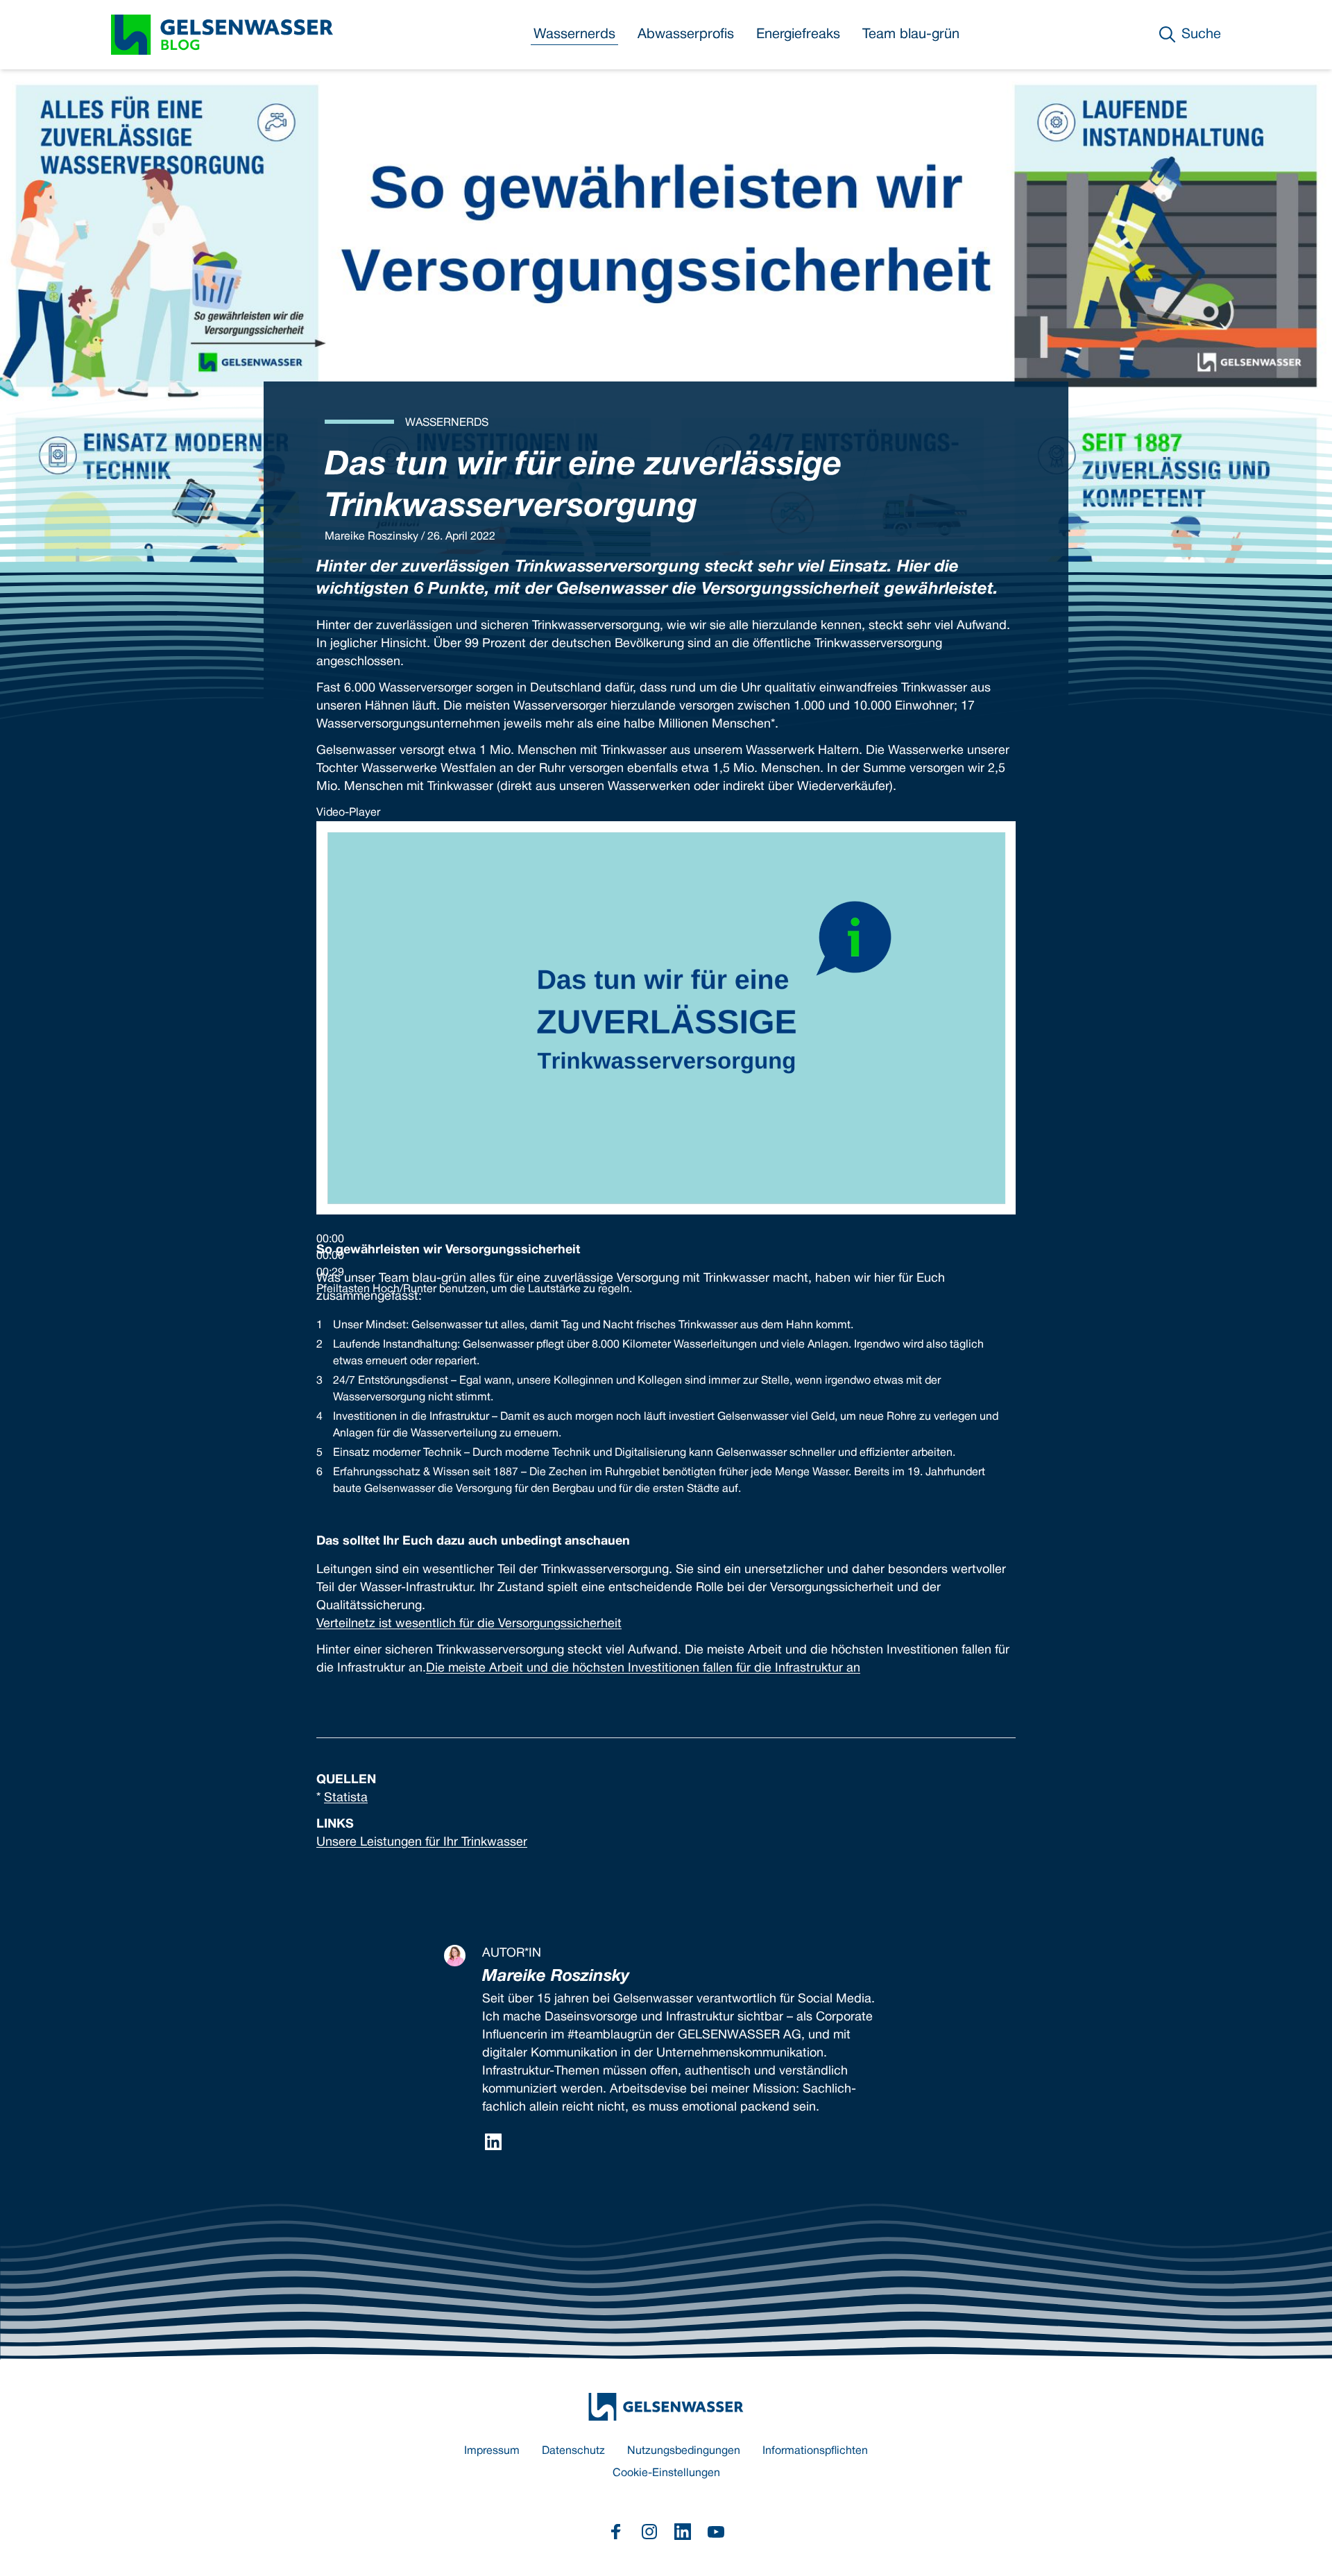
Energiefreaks (798, 35)
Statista (346, 1798)
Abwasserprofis (686, 35)
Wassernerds (574, 35)
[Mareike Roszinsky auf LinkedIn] (493, 2142)
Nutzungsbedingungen (684, 2451)
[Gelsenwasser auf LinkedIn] (683, 2532)
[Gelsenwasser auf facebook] (616, 2532)
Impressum (492, 2451)
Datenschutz (573, 2451)
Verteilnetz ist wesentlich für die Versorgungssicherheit (469, 1624)
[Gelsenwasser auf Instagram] (649, 2532)
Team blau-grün (911, 35)
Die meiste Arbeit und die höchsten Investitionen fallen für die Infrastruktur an (643, 1668)
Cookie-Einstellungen (666, 2473)
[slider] (474, 1289)
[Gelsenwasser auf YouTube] (716, 2532)
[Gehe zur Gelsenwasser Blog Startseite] (666, 2407)
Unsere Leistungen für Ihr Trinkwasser (422, 1843)
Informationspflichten (815, 2451)
